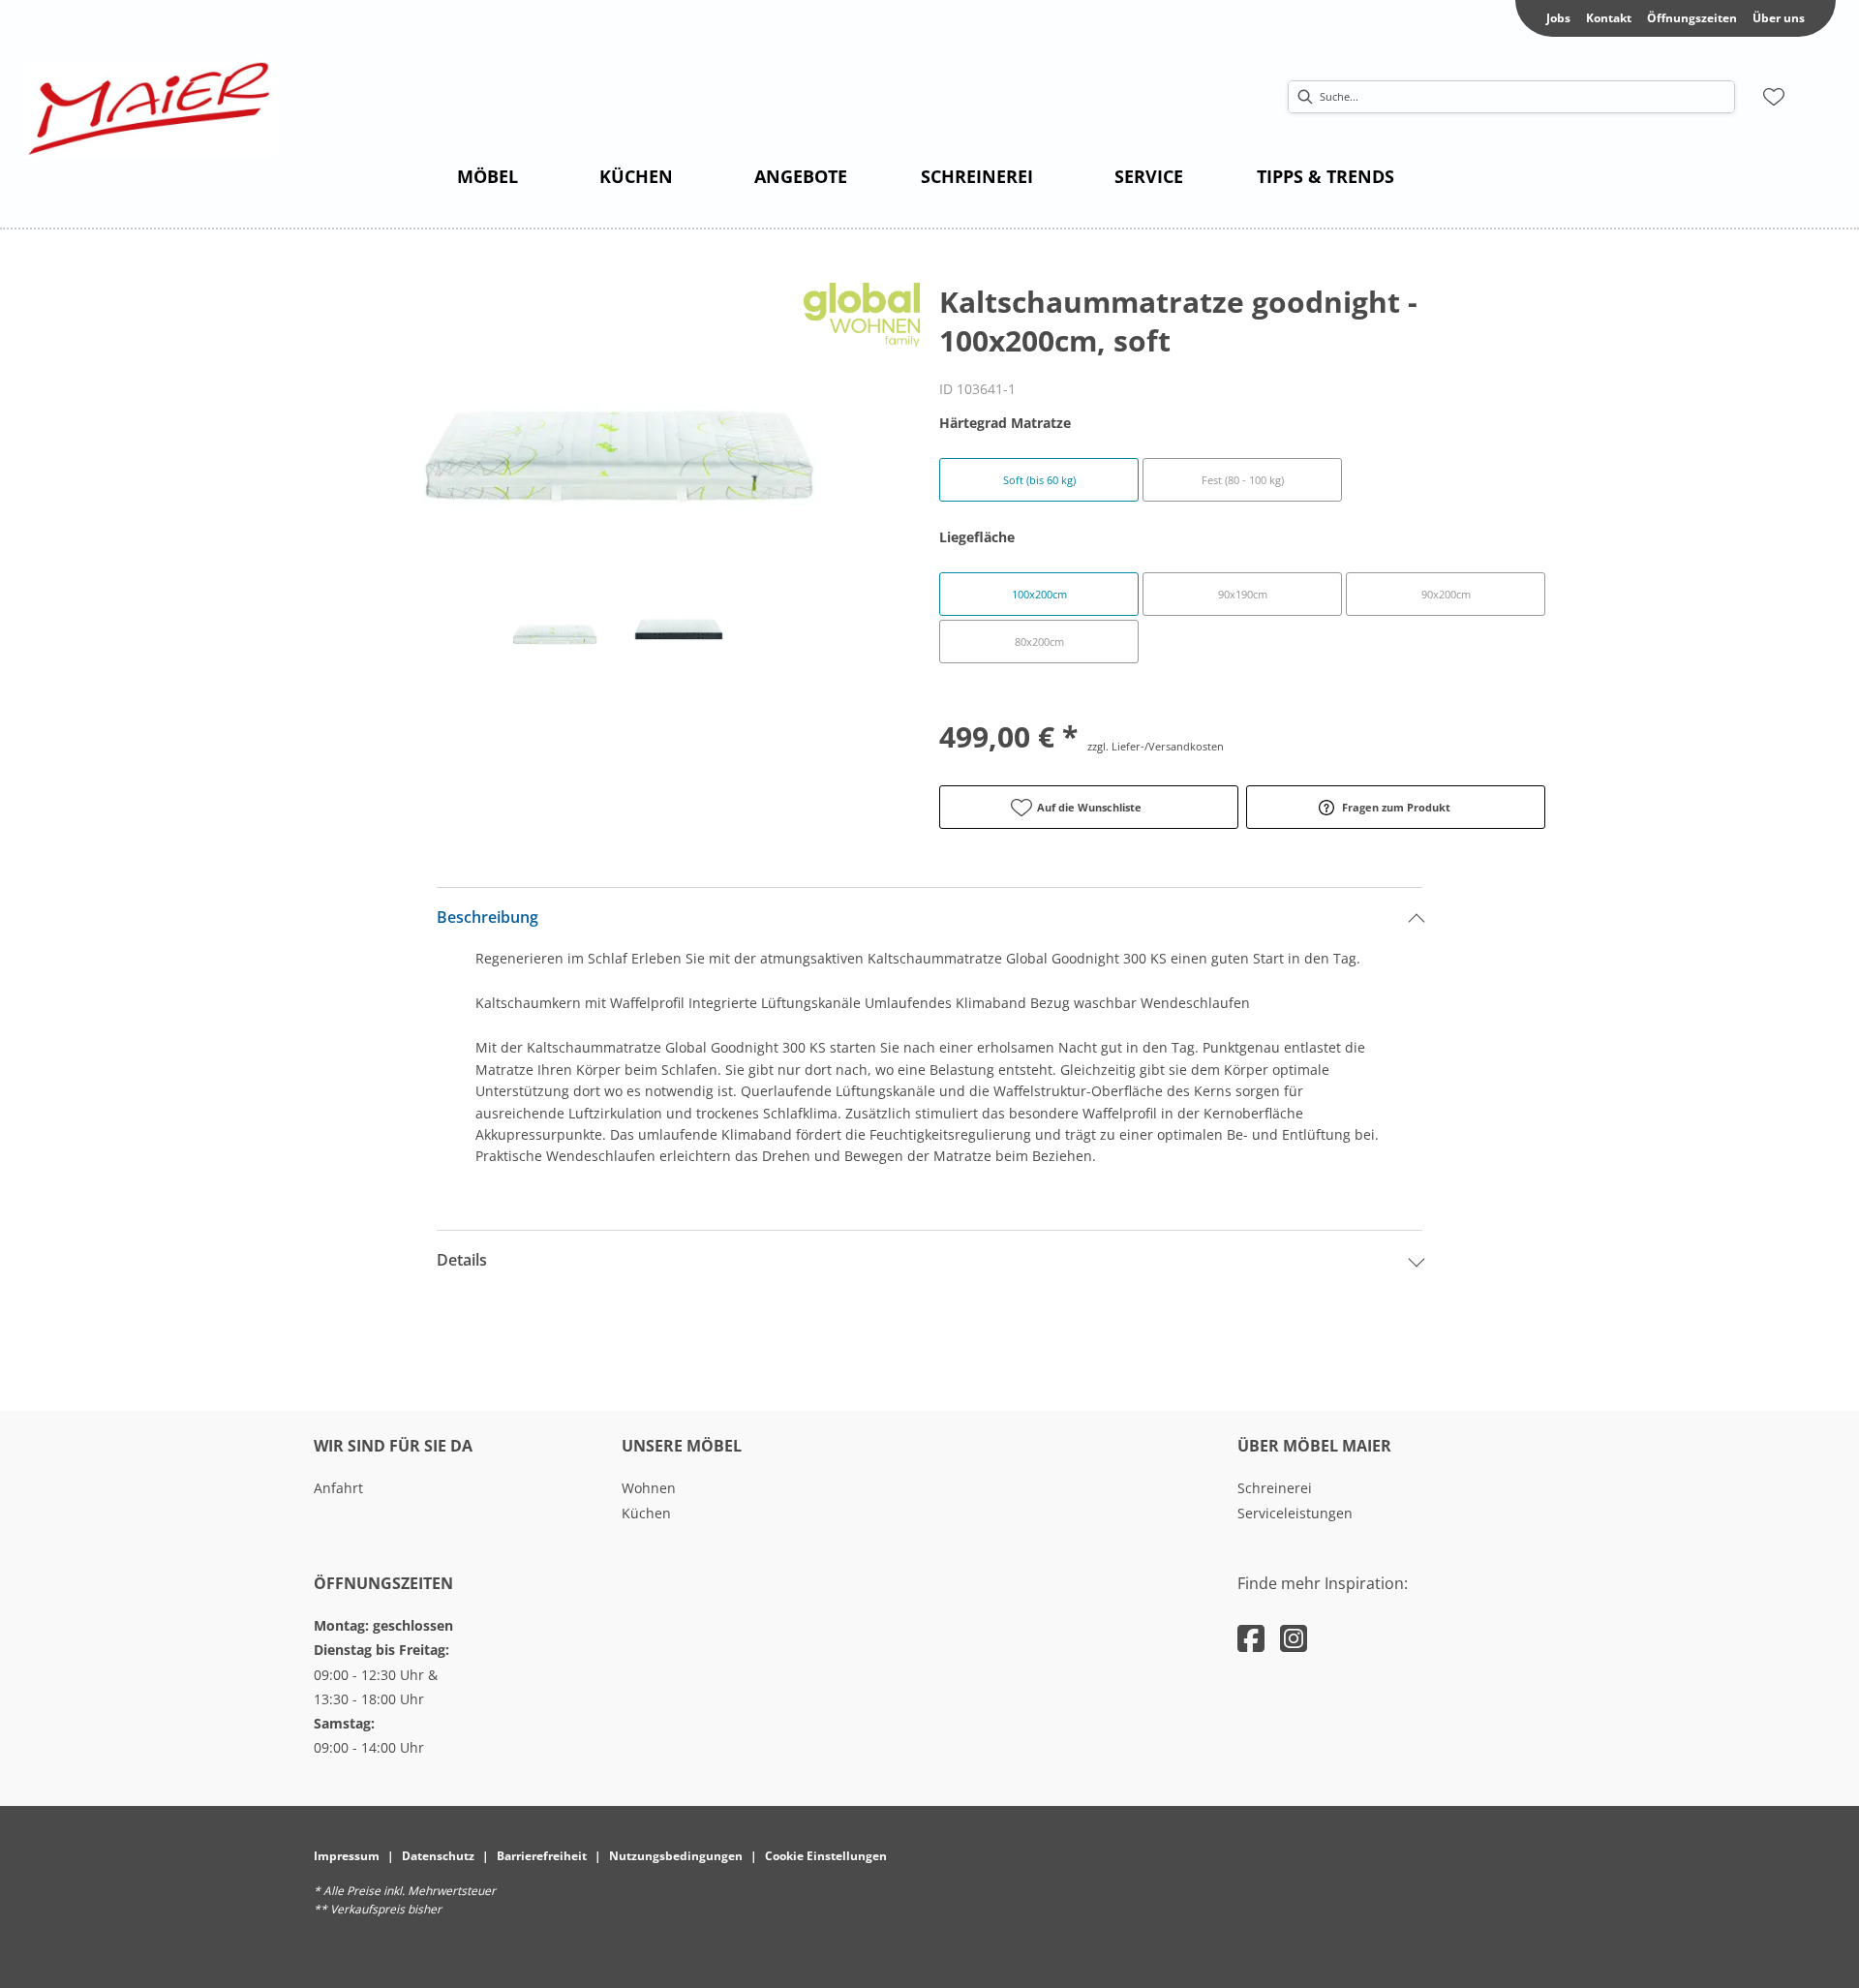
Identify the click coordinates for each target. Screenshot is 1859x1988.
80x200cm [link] (1039, 642)
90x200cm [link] (1446, 594)
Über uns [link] (1779, 18)
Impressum (347, 1856)
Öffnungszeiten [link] (1692, 18)
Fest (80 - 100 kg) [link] (1243, 480)
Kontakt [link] (1609, 18)
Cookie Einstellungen (826, 1856)
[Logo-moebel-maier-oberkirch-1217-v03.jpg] (151, 109)
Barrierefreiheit (542, 1856)
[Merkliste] (1774, 97)
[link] (488, 176)
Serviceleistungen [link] (1295, 1513)
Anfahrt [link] (338, 1488)
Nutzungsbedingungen (676, 1856)
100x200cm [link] (1039, 594)
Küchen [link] (646, 1513)
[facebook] (1251, 1638)
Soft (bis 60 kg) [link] (1039, 480)
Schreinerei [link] (1275, 1488)
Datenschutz (438, 1856)
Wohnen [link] (649, 1488)
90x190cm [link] (1243, 594)
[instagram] (1294, 1638)
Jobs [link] (1558, 18)
